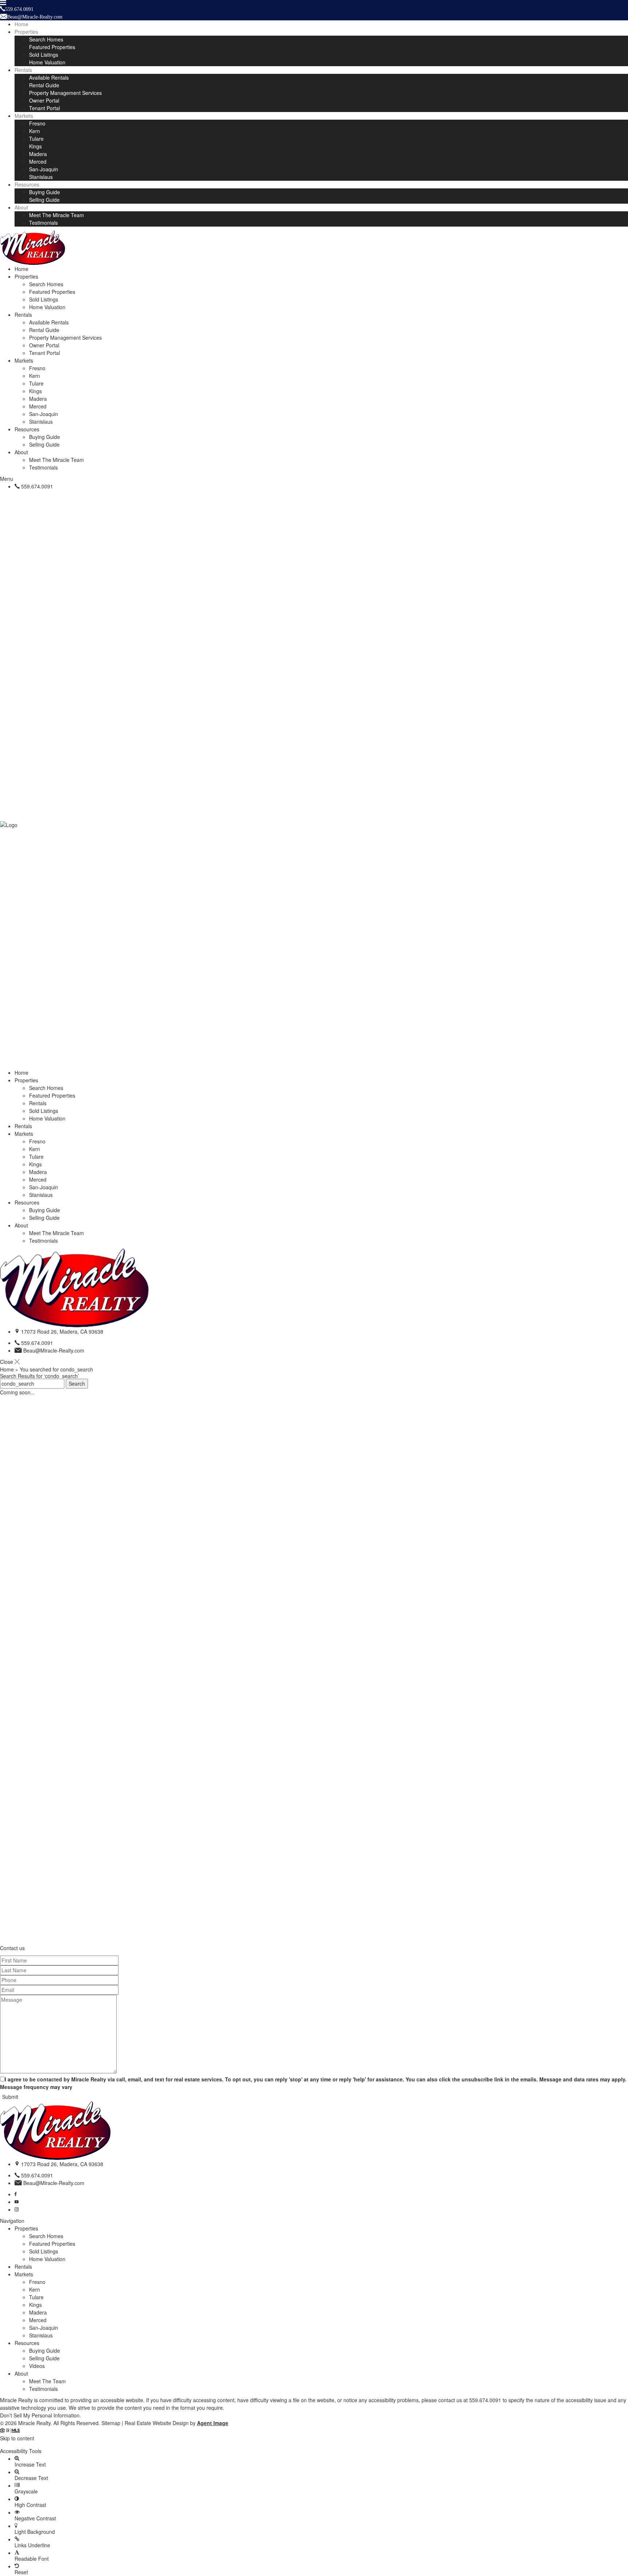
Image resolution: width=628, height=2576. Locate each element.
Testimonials (43, 223)
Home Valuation (47, 62)
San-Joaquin (44, 169)
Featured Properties (52, 47)
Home (21, 24)
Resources (27, 184)
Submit (10, 2097)
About (21, 207)
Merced (38, 161)
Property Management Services (65, 93)
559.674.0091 (37, 486)
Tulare (36, 139)
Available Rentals (49, 77)
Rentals (23, 70)
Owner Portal (44, 100)
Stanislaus (41, 177)
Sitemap (111, 2423)
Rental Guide (44, 85)
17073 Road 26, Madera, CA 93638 (62, 1331)
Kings (35, 146)
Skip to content (17, 2438)
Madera (38, 154)
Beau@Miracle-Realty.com (54, 1350)
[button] (314, 2445)
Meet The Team (47, 2381)
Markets (24, 116)
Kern (35, 131)
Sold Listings (44, 55)
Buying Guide (45, 192)
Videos (37, 2366)
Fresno (37, 123)
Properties (26, 32)
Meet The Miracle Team (57, 215)
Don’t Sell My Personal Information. (41, 2415)
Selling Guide (44, 200)
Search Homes (46, 39)
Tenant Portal (45, 108)
